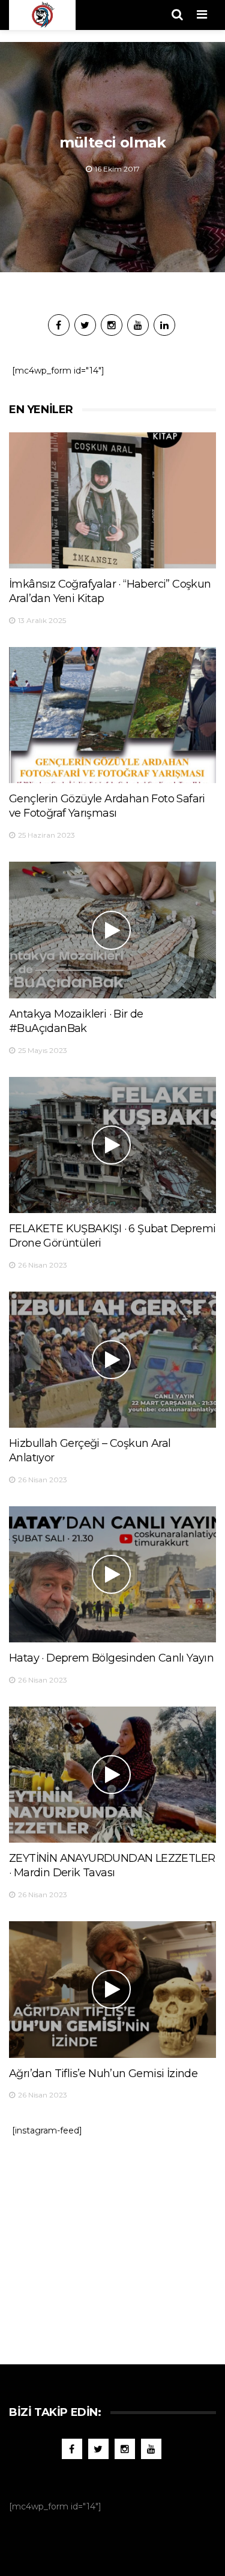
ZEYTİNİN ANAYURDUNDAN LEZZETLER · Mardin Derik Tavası (112, 1865)
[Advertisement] (113, 2244)
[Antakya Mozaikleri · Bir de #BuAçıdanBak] (112, 930)
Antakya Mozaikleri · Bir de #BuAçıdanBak (76, 1021)
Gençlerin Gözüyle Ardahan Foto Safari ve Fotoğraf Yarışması (107, 806)
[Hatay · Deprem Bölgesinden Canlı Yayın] (112, 1574)
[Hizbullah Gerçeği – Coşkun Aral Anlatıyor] (112, 1360)
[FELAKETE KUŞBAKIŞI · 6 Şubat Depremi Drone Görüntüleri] (112, 1145)
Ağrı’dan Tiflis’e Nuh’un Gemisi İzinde (103, 2074)
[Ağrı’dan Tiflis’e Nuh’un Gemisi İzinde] (112, 1989)
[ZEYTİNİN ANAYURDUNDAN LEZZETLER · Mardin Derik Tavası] (112, 1775)
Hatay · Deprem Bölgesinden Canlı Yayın (111, 1658)
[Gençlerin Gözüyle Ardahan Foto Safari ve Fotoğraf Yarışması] (112, 715)
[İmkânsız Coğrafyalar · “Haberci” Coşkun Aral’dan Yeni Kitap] (112, 500)
